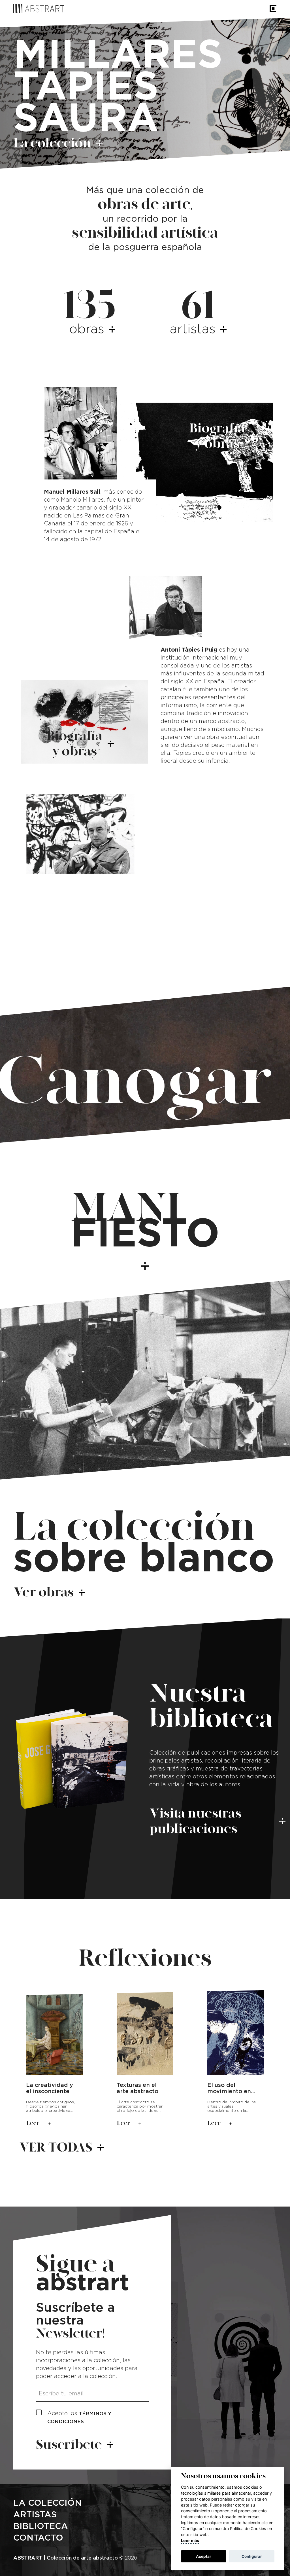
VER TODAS (56, 2147)
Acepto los (79, 2417)
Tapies (86, 88)
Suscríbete (69, 2445)
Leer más (190, 2540)
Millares (118, 56)
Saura (86, 119)
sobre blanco (144, 1544)
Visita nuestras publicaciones (195, 1821)
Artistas (35, 2515)
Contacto (38, 2538)
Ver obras (44, 1592)
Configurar (252, 2556)
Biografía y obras (217, 436)
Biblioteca (41, 2526)
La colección (52, 143)
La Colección (47, 2503)
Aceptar (204, 2556)
